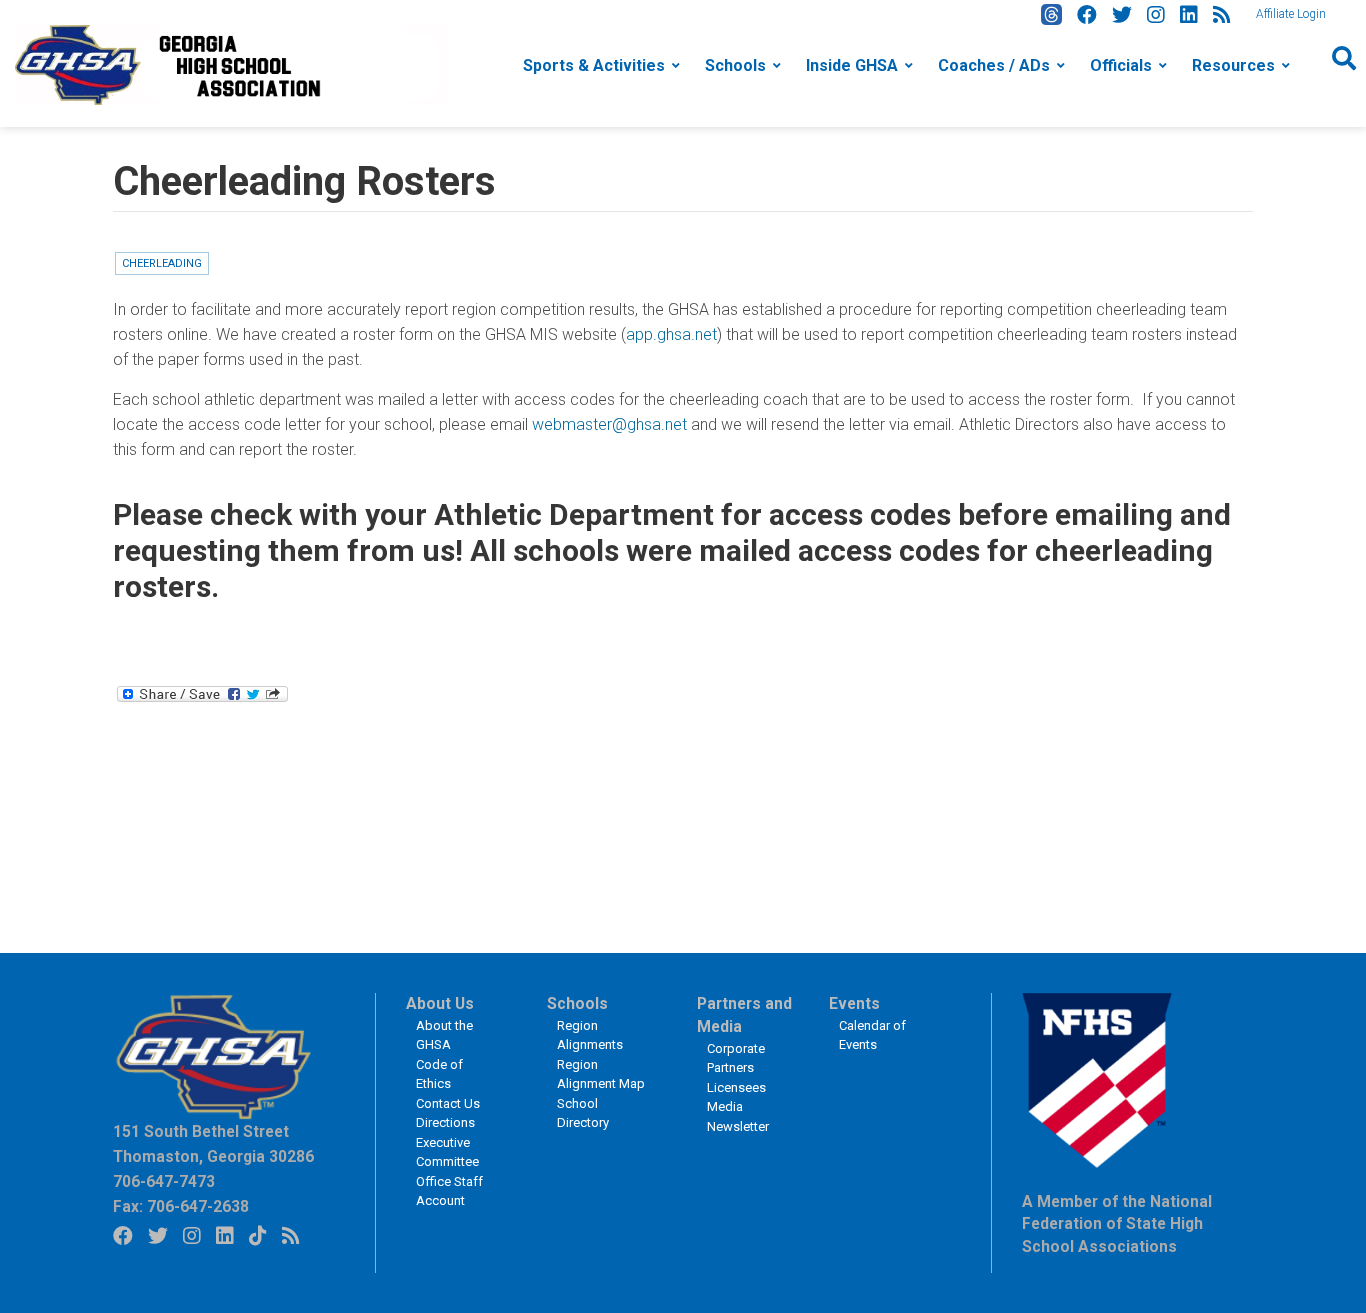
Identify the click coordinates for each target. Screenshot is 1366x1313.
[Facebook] (1087, 15)
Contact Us (448, 1103)
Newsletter (738, 1126)
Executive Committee (447, 1152)
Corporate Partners (736, 1058)
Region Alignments (590, 1035)
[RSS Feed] (1222, 15)
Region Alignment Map (601, 1074)
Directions (445, 1122)
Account (440, 1200)
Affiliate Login (1291, 14)
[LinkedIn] (1189, 15)
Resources (1233, 65)
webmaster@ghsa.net (609, 424)
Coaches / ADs (994, 65)
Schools (735, 65)
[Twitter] (1122, 15)
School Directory (583, 1113)
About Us (440, 1004)
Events (854, 1004)
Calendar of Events (872, 1035)
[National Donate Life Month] (231, 63)
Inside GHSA (852, 65)
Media (725, 1106)
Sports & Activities (594, 65)
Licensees (736, 1087)
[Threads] (1051, 14)
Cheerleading (162, 263)
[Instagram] (1156, 15)
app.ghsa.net (671, 334)
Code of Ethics (439, 1074)
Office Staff (449, 1181)
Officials (1121, 65)
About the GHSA (444, 1035)
